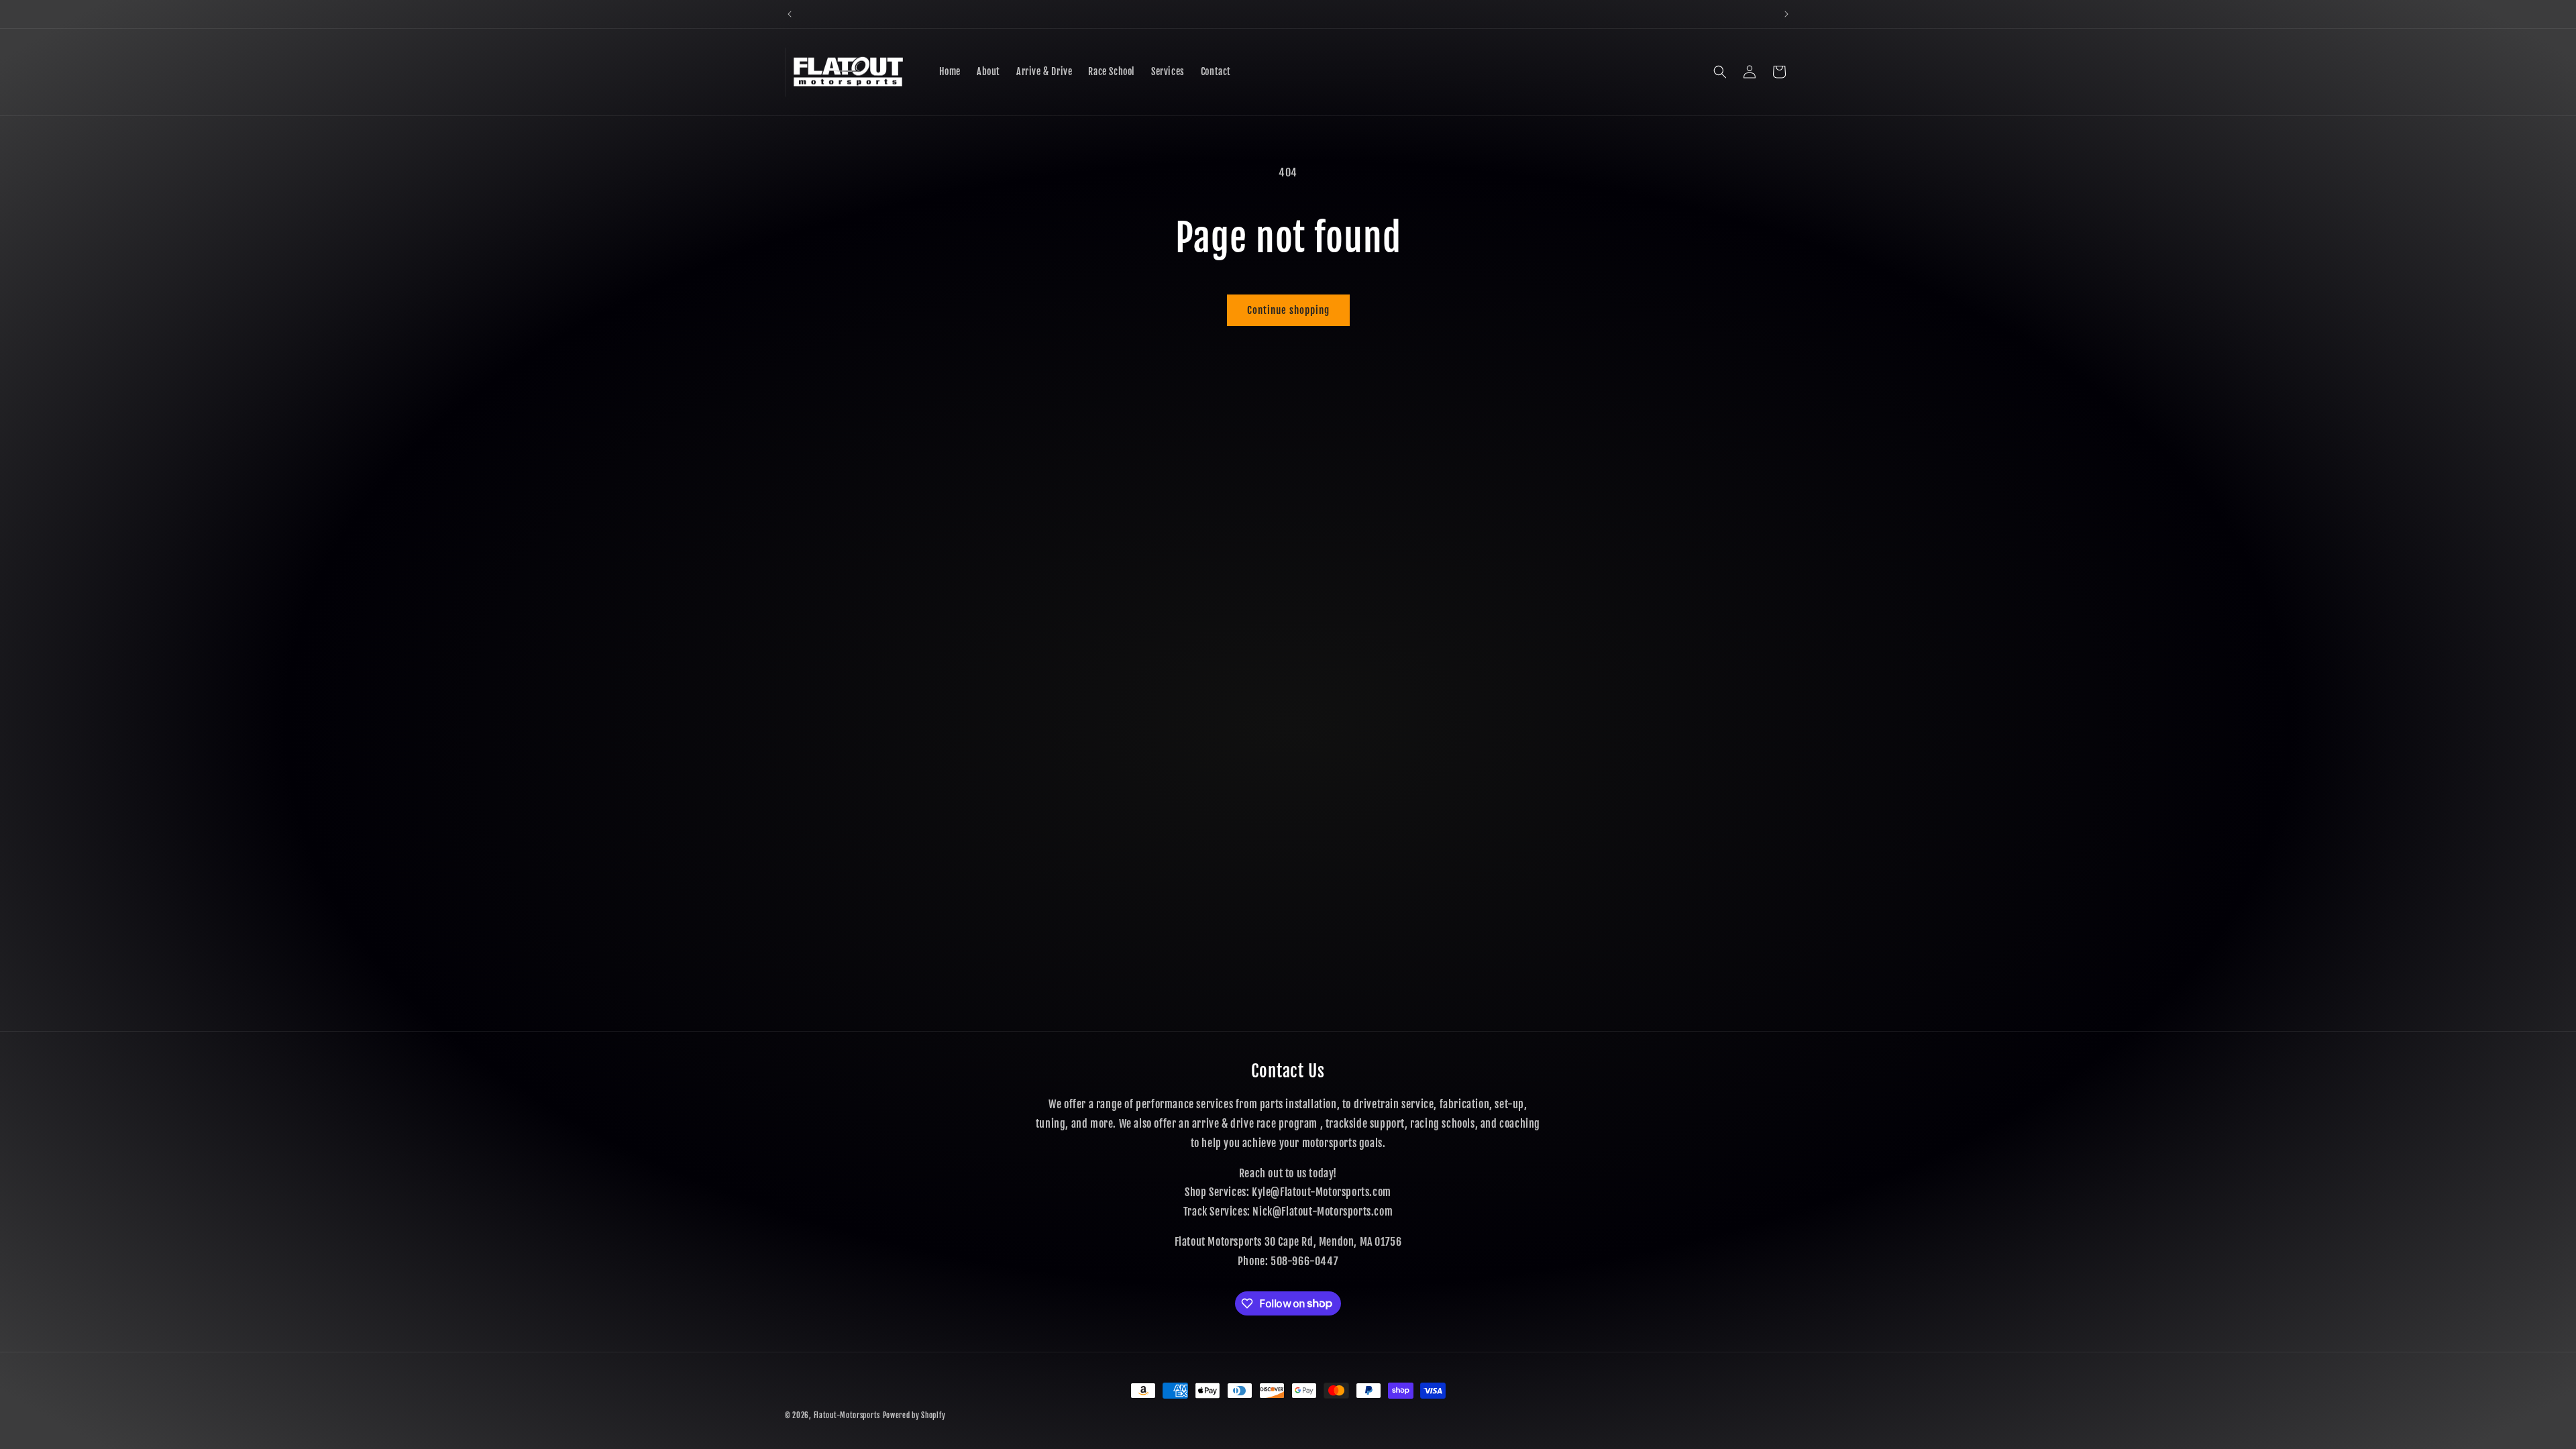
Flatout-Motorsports (847, 1415)
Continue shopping (1288, 310)
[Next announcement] (1786, 14)
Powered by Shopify (914, 1415)
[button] (1720, 72)
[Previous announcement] (790, 14)
